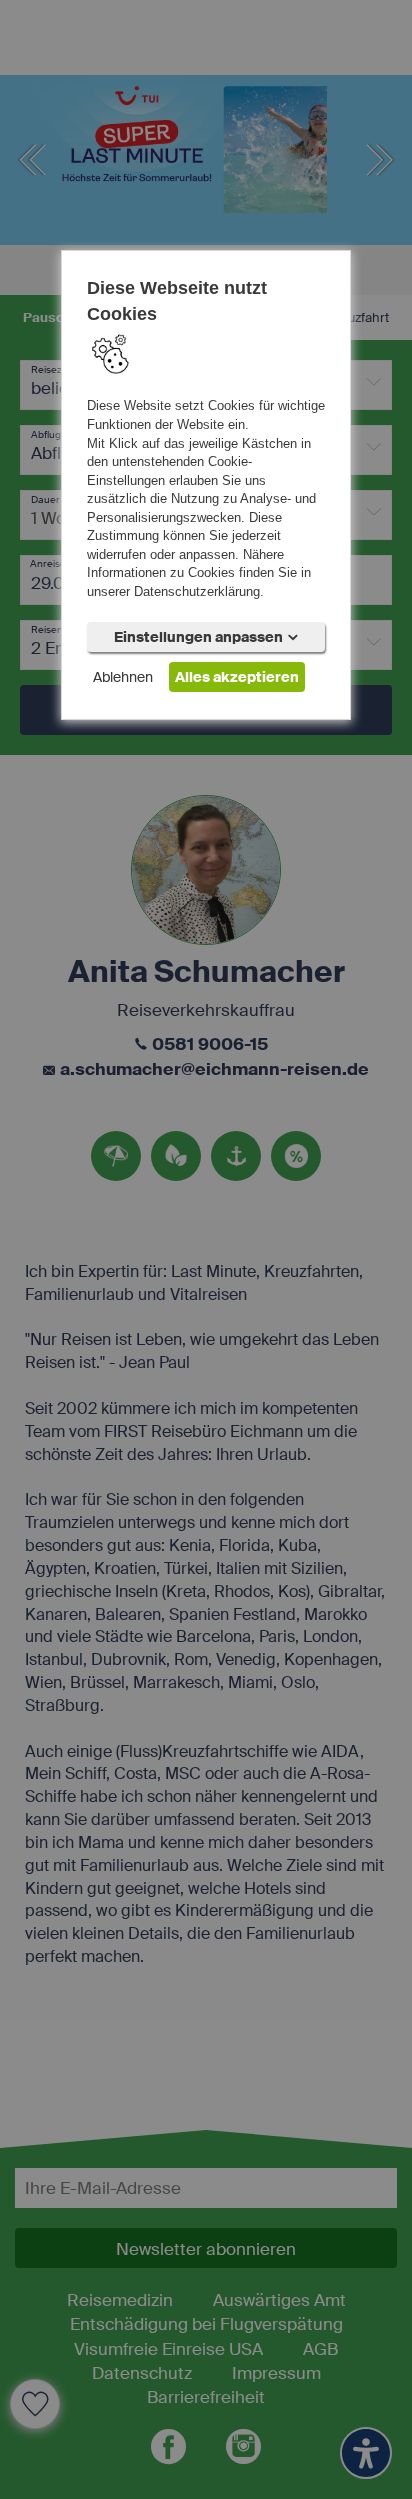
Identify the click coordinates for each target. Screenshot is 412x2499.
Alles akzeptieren (237, 676)
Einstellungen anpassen (198, 636)
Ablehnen (123, 676)
